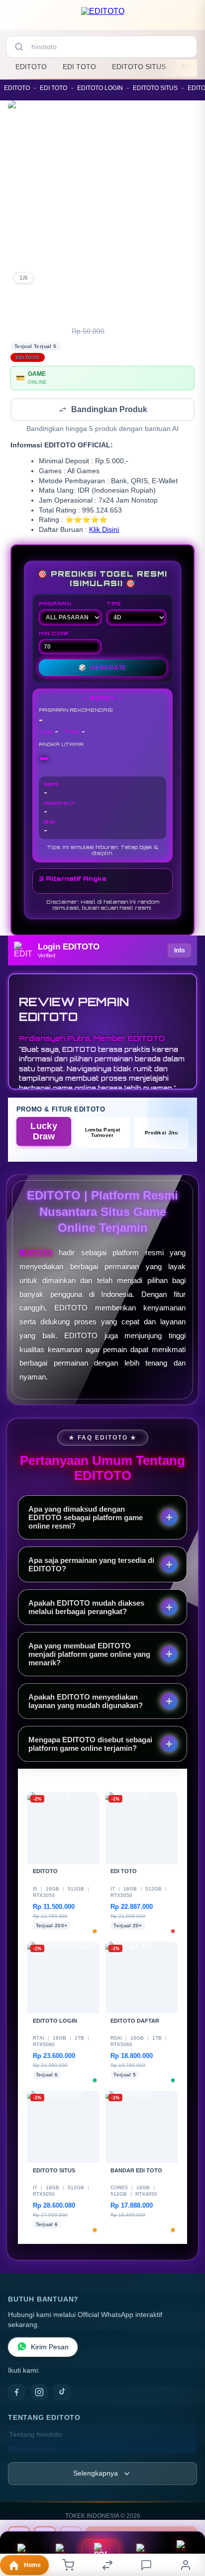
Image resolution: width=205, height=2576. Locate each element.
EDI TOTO (79, 67)
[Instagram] (39, 2393)
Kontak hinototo (34, 2450)
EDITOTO (31, 67)
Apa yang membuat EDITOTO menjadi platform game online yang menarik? (89, 1655)
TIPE (114, 604)
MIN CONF (54, 634)
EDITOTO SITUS (139, 67)
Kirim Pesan (50, 2348)
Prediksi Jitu (161, 1134)
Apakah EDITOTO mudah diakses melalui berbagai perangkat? (86, 1608)
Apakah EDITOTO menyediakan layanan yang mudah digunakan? (86, 1702)
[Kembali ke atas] (186, 2527)
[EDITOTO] (103, 17)
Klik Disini (104, 531)
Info (179, 951)
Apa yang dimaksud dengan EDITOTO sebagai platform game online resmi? (86, 1518)
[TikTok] (62, 2393)
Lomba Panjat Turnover (103, 1133)
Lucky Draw (44, 1132)
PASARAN (55, 604)
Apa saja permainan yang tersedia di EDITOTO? (91, 1565)
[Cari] (19, 47)
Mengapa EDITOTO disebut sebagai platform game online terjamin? (90, 1745)
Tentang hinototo (36, 2436)
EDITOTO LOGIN (100, 88)
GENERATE (102, 669)
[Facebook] (16, 2393)
